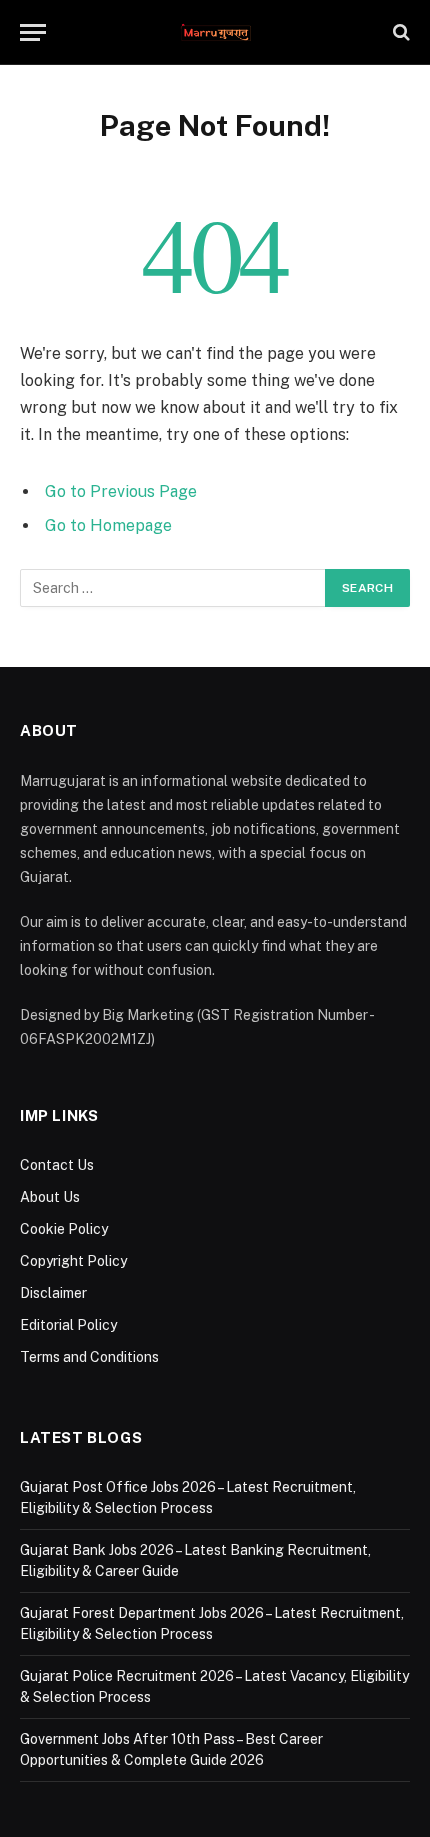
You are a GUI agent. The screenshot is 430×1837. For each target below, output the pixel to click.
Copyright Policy (73, 1261)
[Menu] (33, 32)
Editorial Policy (68, 1325)
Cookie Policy (64, 1229)
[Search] (399, 32)
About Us (50, 1197)
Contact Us (57, 1165)
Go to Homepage (108, 525)
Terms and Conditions (89, 1357)
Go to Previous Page (121, 491)
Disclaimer (53, 1293)
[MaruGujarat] (215, 32)
